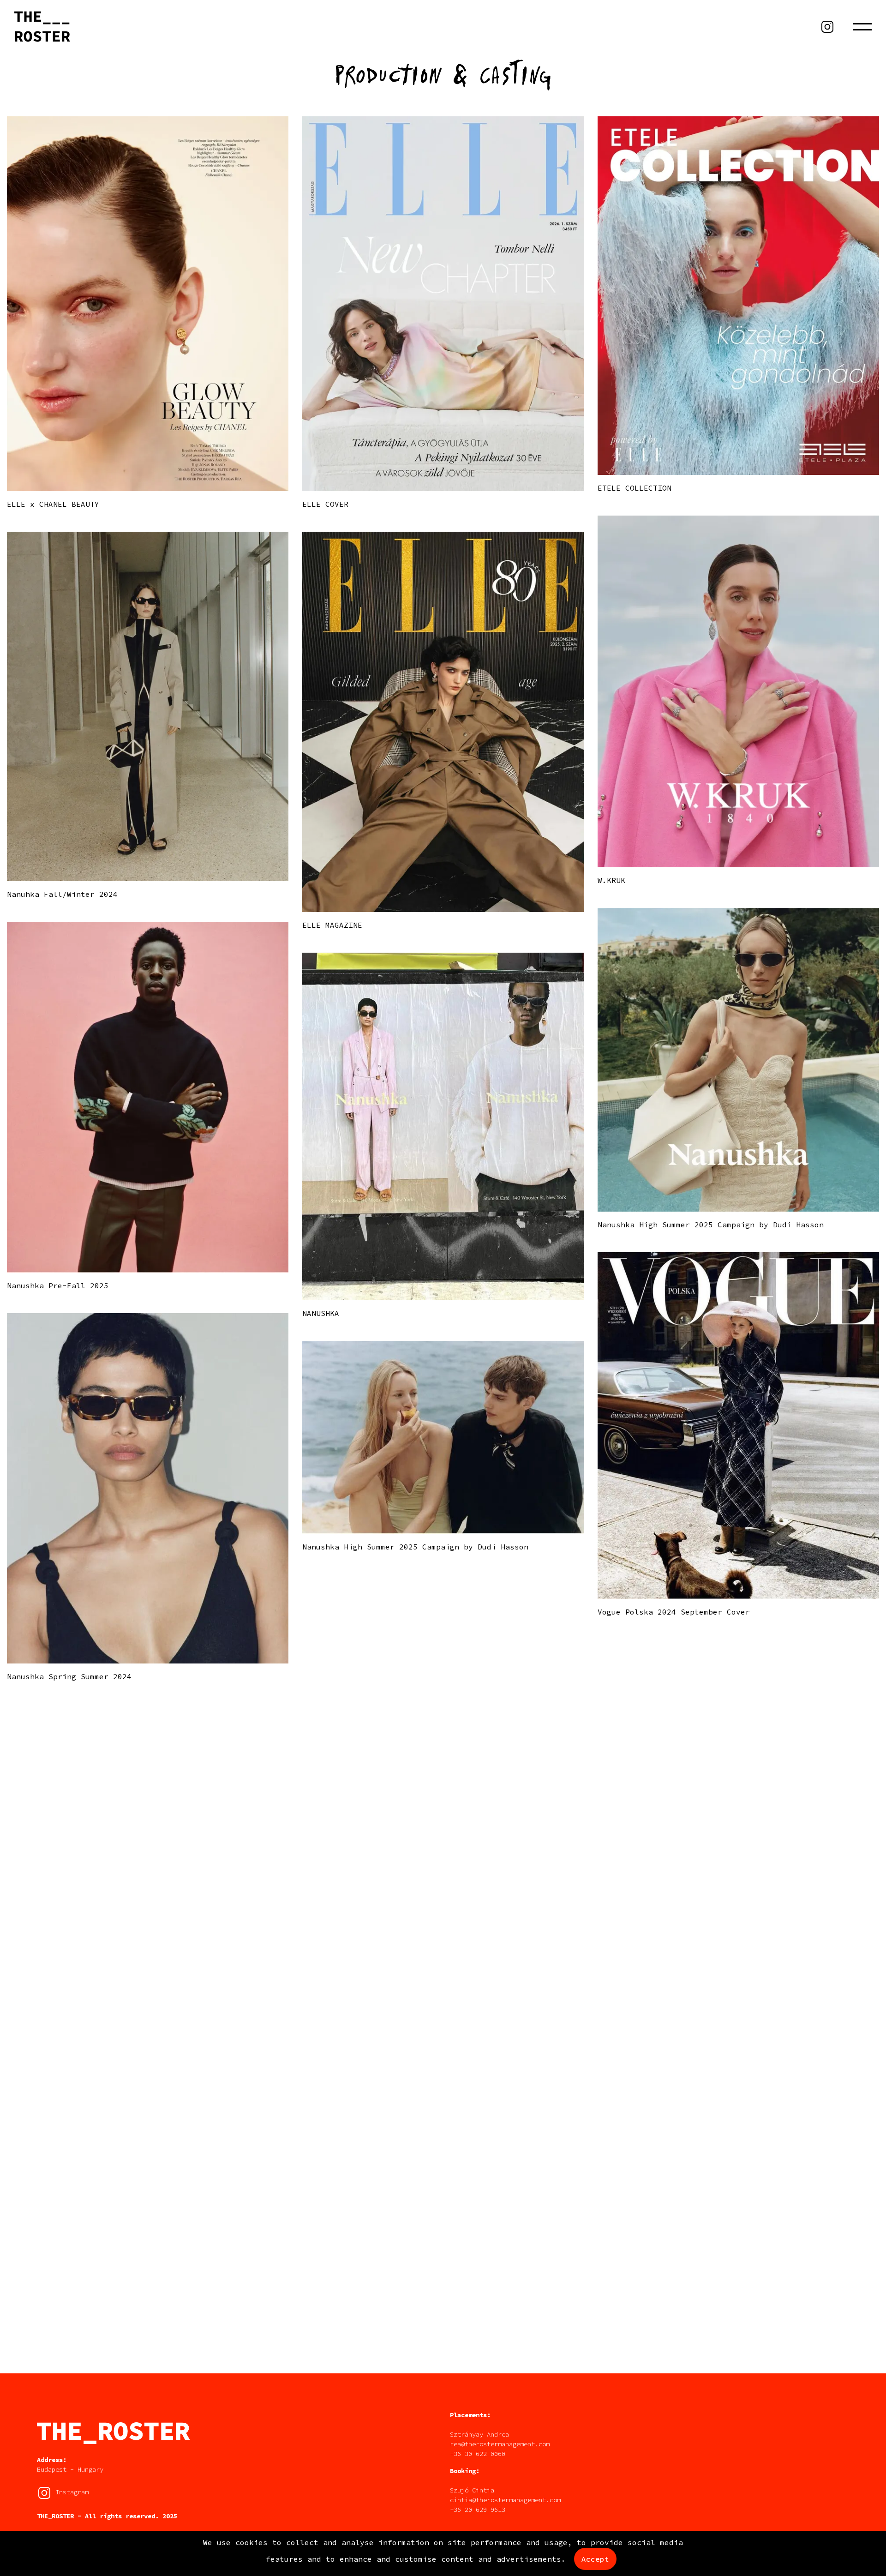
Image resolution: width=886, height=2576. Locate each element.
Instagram (70, 2492)
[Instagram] (827, 27)
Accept (595, 2559)
